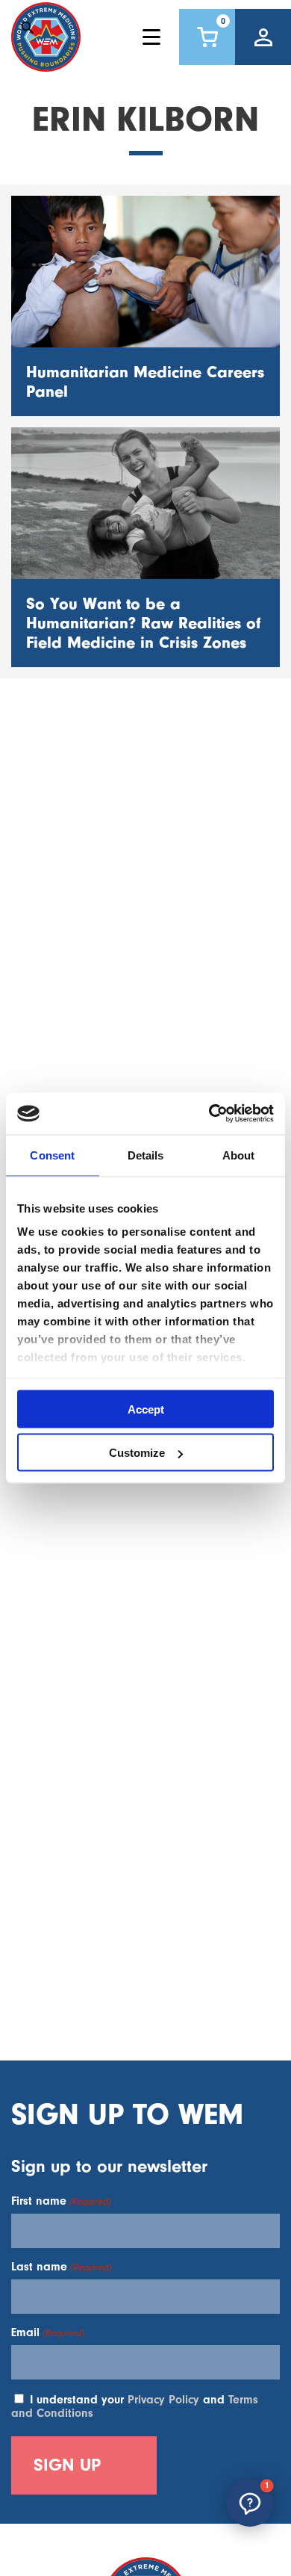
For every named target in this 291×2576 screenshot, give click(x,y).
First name (61, 2201)
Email (47, 2332)
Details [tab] (146, 1155)
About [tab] (239, 1155)
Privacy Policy (163, 2400)
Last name (61, 2267)
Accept (146, 1409)
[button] (250, 2503)
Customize (137, 1453)
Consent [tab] (52, 1155)
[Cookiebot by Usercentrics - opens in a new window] (209, 1114)
